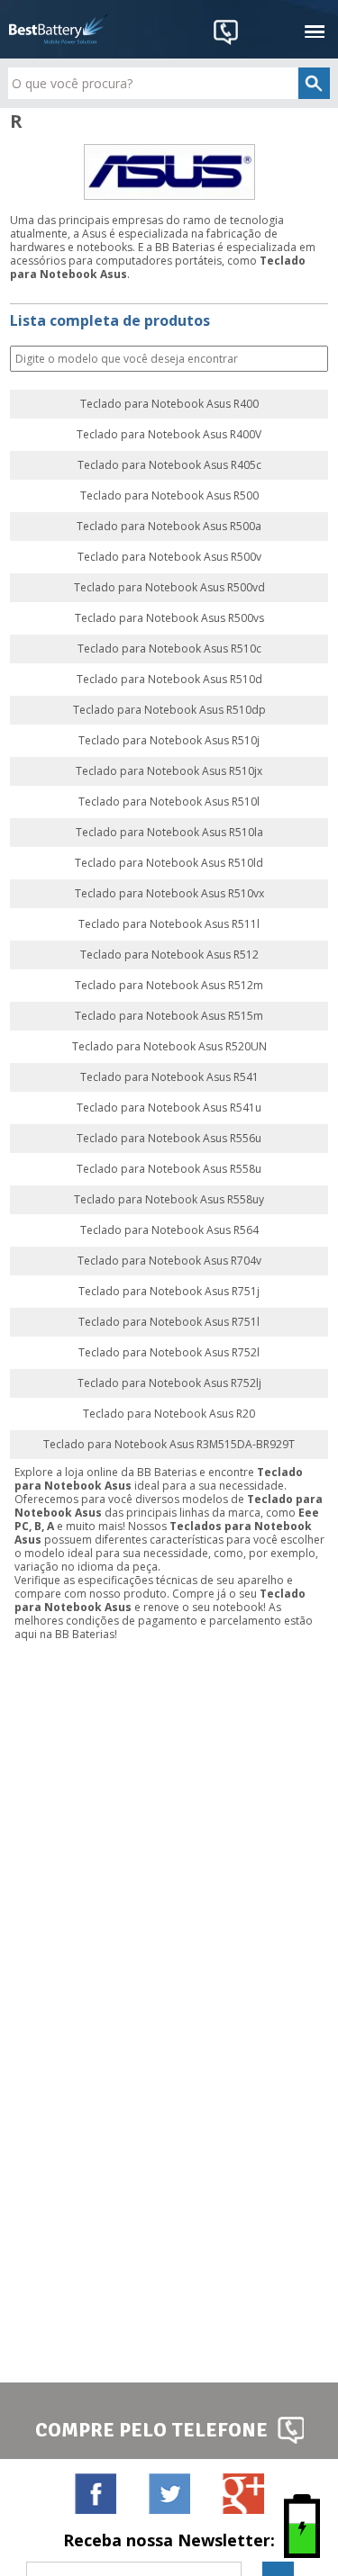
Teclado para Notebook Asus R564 (169, 1230)
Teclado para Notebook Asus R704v (169, 1261)
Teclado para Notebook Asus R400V (169, 435)
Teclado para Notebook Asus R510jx (169, 771)
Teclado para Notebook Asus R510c (169, 649)
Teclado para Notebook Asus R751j (169, 1292)
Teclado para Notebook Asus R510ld (169, 863)
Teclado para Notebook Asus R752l (169, 1353)
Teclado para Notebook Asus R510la (169, 833)
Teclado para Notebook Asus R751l (169, 1322)
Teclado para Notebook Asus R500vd (169, 588)
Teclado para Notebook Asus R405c (169, 465)
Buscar (313, 360)
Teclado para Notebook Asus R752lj (169, 1383)
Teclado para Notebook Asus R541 (169, 1077)
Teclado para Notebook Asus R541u (169, 1108)
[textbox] (169, 83)
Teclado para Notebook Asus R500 (169, 496)
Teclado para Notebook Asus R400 (169, 404)
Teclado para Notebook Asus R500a (169, 527)
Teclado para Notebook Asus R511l (169, 924)
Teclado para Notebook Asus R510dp (169, 710)
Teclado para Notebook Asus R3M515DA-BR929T (169, 1445)
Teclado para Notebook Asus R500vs (169, 618)
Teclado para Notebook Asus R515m (169, 1016)
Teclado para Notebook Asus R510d (169, 680)
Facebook (95, 2493)
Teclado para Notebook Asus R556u (169, 1139)
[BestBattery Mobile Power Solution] (59, 29)
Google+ (243, 2493)
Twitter (169, 2493)
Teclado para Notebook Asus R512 (169, 955)
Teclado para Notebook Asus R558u (169, 1169)
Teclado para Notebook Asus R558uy (169, 1200)
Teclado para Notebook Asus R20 (169, 1414)
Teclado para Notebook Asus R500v (169, 557)
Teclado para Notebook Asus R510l (169, 802)
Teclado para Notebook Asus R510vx (169, 894)
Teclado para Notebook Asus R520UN (169, 1047)
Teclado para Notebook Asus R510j (169, 741)
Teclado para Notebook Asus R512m (169, 986)
